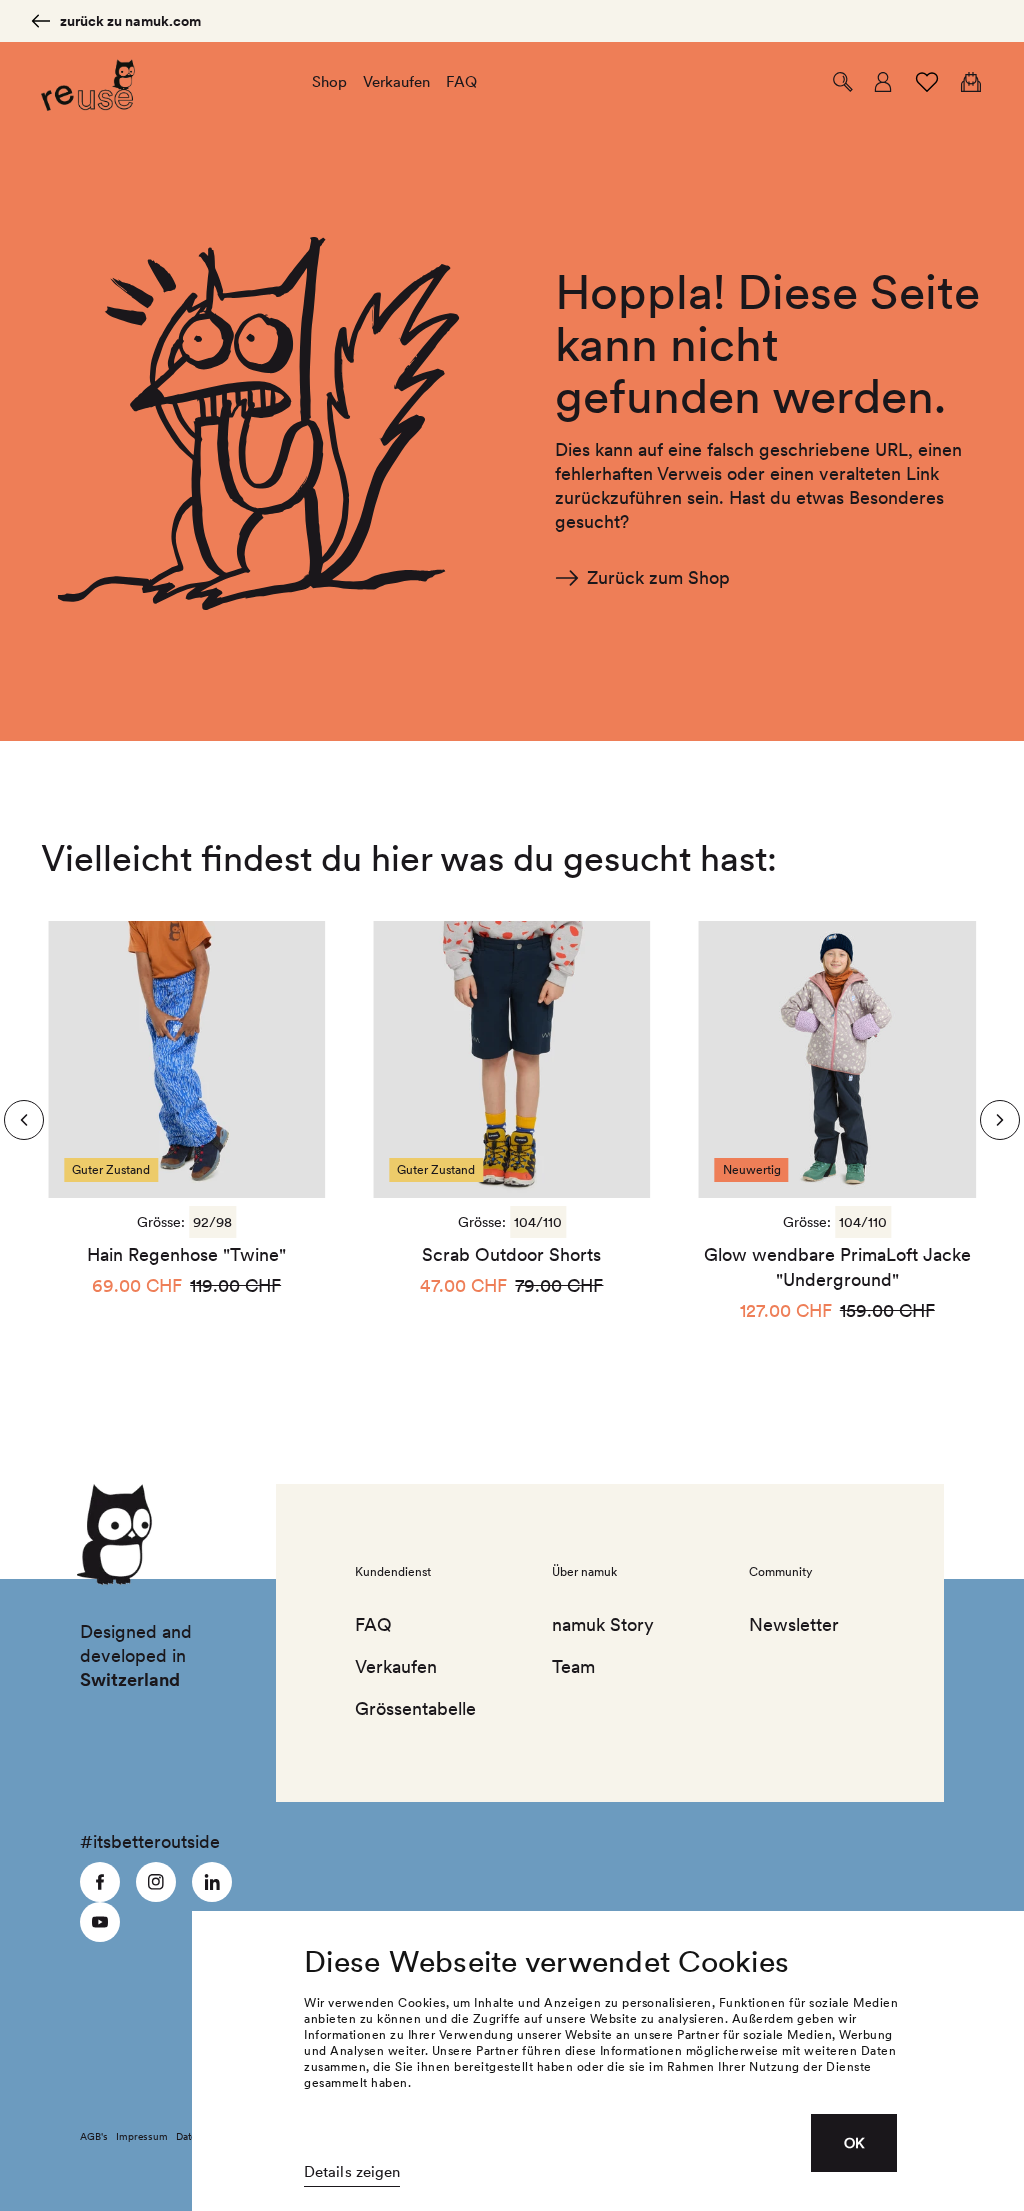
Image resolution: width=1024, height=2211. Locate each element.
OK (854, 2143)
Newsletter (794, 1624)
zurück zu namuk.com (130, 21)
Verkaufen (396, 1666)
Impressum (142, 2136)
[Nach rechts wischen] (24, 1120)
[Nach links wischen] (1000, 1120)
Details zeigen (352, 2172)
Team (573, 1666)
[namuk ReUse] (88, 82)
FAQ (373, 1624)
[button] (843, 82)
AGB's (94, 2136)
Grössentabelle (413, 1708)
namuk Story (603, 1624)
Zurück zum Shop (658, 577)
